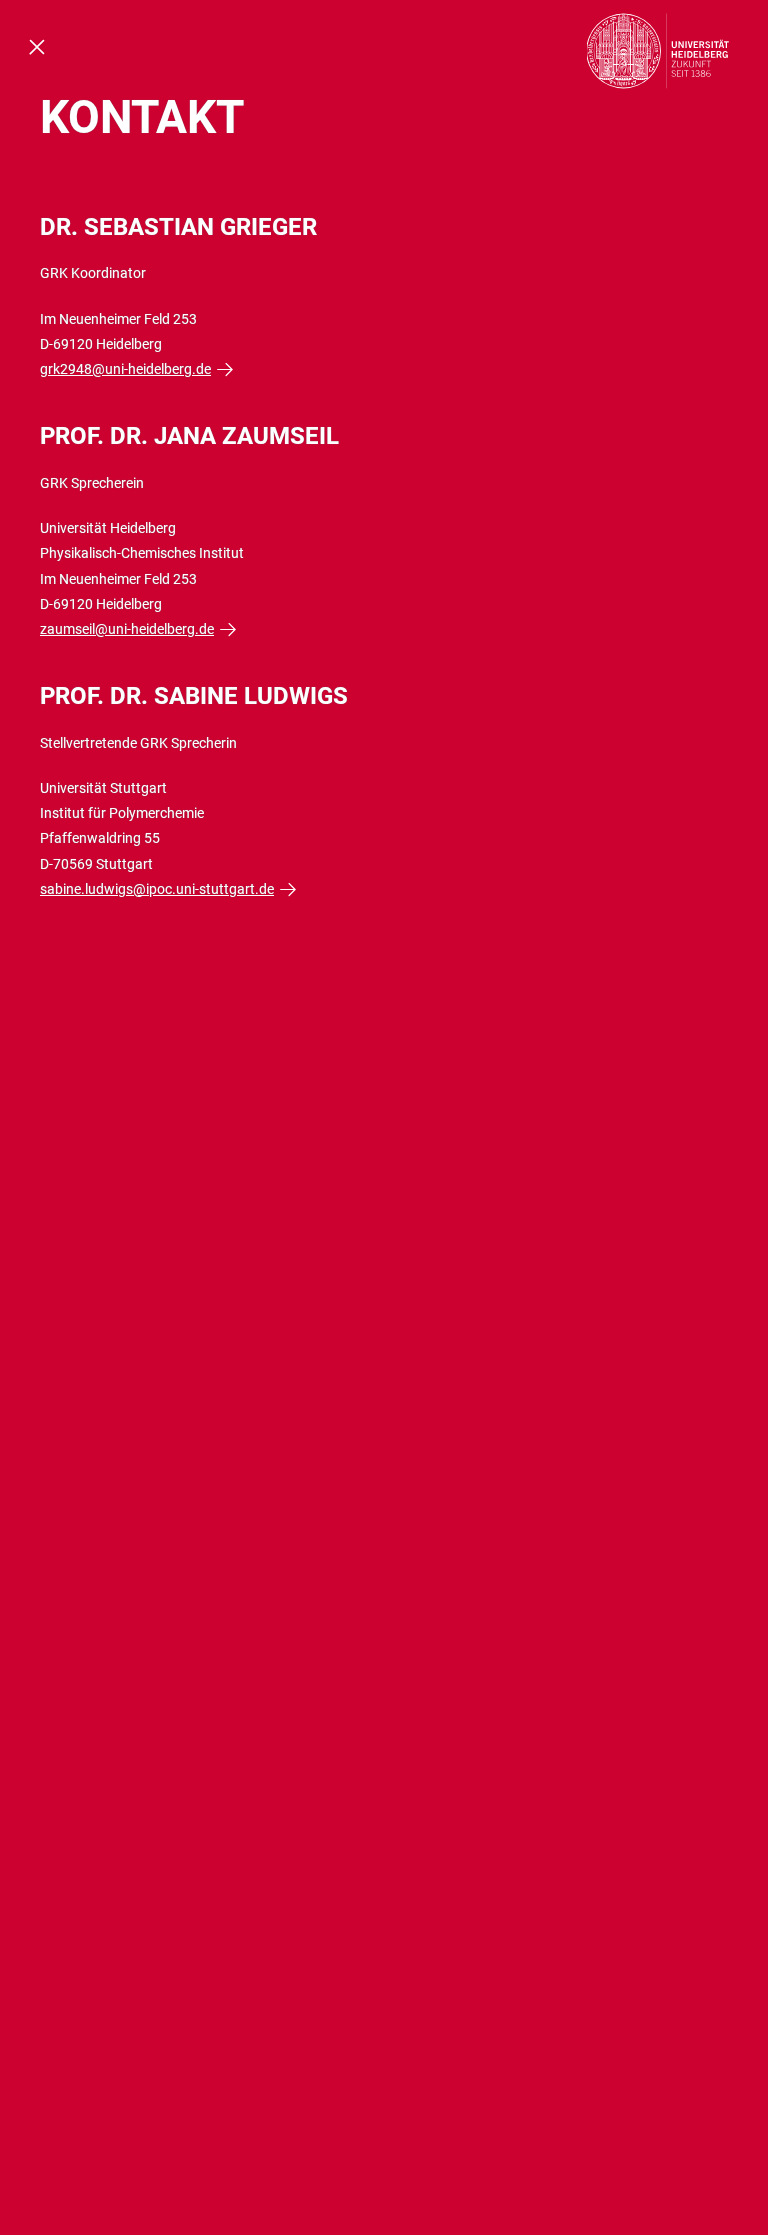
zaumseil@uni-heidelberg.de (127, 629)
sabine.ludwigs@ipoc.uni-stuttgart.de (157, 889)
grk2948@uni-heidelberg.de (125, 369)
